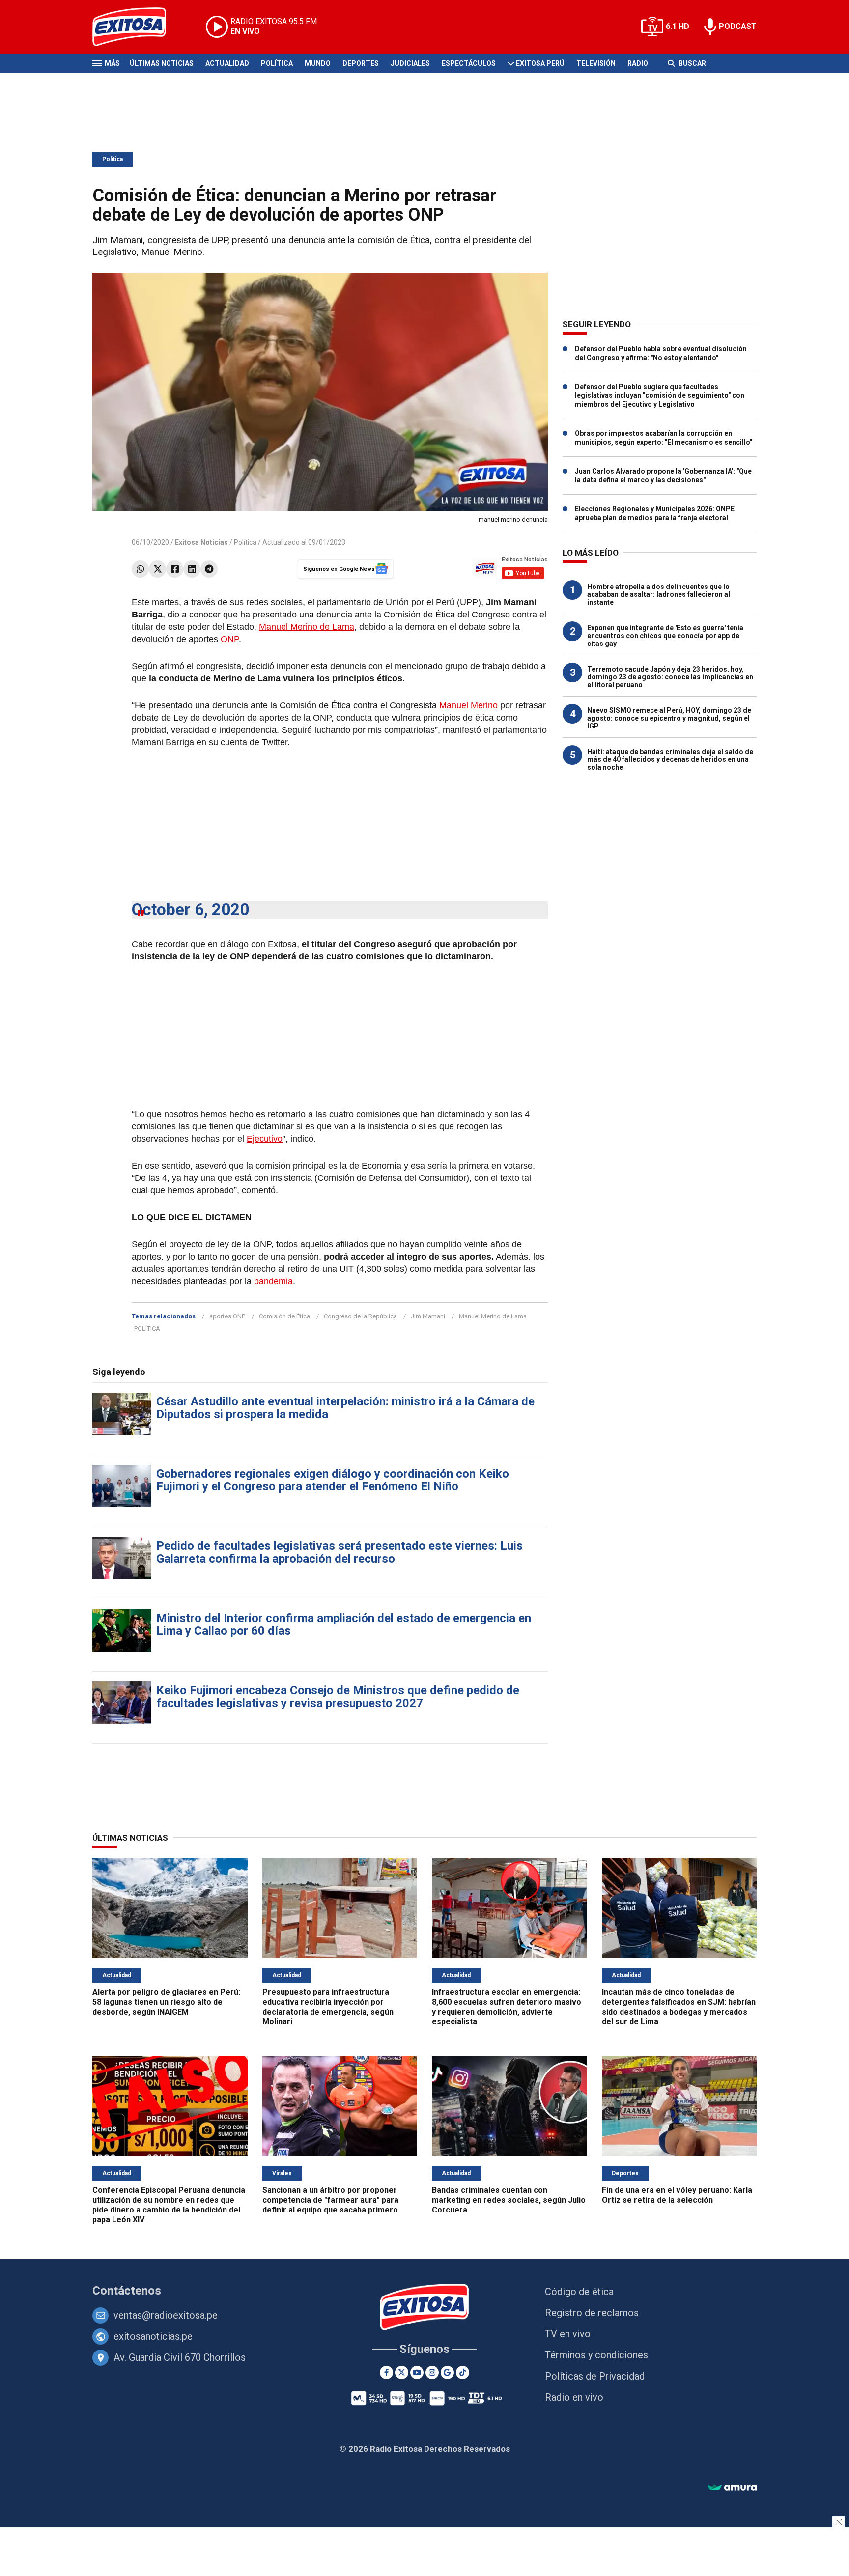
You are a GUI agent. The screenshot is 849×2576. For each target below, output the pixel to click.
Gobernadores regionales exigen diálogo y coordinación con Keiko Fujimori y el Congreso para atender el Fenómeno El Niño (333, 1480)
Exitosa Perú (540, 63)
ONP (230, 639)
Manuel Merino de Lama (307, 627)
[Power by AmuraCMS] (732, 2488)
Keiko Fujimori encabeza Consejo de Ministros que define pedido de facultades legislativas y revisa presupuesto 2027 (338, 1697)
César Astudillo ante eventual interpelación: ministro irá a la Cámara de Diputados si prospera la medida (345, 1408)
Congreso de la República (360, 1316)
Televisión (596, 63)
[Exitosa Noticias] (137, 27)
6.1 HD (678, 26)
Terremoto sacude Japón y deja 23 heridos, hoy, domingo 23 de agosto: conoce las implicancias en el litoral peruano (670, 677)
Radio (638, 63)
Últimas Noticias (162, 63)
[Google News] (447, 2372)
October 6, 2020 (190, 910)
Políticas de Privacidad (595, 2376)
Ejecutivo (265, 1139)
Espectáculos (469, 63)
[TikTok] (463, 2372)
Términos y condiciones (596, 2355)
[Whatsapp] (140, 569)
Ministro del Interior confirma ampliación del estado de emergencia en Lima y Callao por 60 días (344, 1624)
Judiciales (410, 63)
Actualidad (227, 63)
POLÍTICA (147, 1329)
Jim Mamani (428, 1316)
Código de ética (579, 2292)
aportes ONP (227, 1316)
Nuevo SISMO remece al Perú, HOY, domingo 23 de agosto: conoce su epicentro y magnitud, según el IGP (669, 718)
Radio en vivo (574, 2397)
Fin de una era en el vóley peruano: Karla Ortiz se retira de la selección (677, 2195)
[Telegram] (209, 569)
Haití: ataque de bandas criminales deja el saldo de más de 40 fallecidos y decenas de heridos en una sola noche (670, 759)
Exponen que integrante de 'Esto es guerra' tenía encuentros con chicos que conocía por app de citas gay (665, 636)
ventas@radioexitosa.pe (166, 2315)
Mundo (318, 63)
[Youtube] (417, 2372)
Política (277, 63)
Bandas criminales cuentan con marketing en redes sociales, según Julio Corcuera (509, 2200)
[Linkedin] (192, 569)
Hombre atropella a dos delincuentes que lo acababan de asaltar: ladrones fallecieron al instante (659, 594)
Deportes (361, 63)
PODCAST (738, 26)
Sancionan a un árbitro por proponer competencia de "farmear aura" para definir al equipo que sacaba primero (330, 2200)
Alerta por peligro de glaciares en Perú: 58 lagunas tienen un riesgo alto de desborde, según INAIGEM (166, 2002)
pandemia (273, 1281)
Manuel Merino (468, 705)
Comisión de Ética (284, 1316)
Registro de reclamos (592, 2313)
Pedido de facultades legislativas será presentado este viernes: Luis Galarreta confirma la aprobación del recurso (340, 1552)
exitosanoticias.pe (153, 2336)
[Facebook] (175, 569)
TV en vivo (568, 2334)
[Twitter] (157, 569)
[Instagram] (432, 2372)
